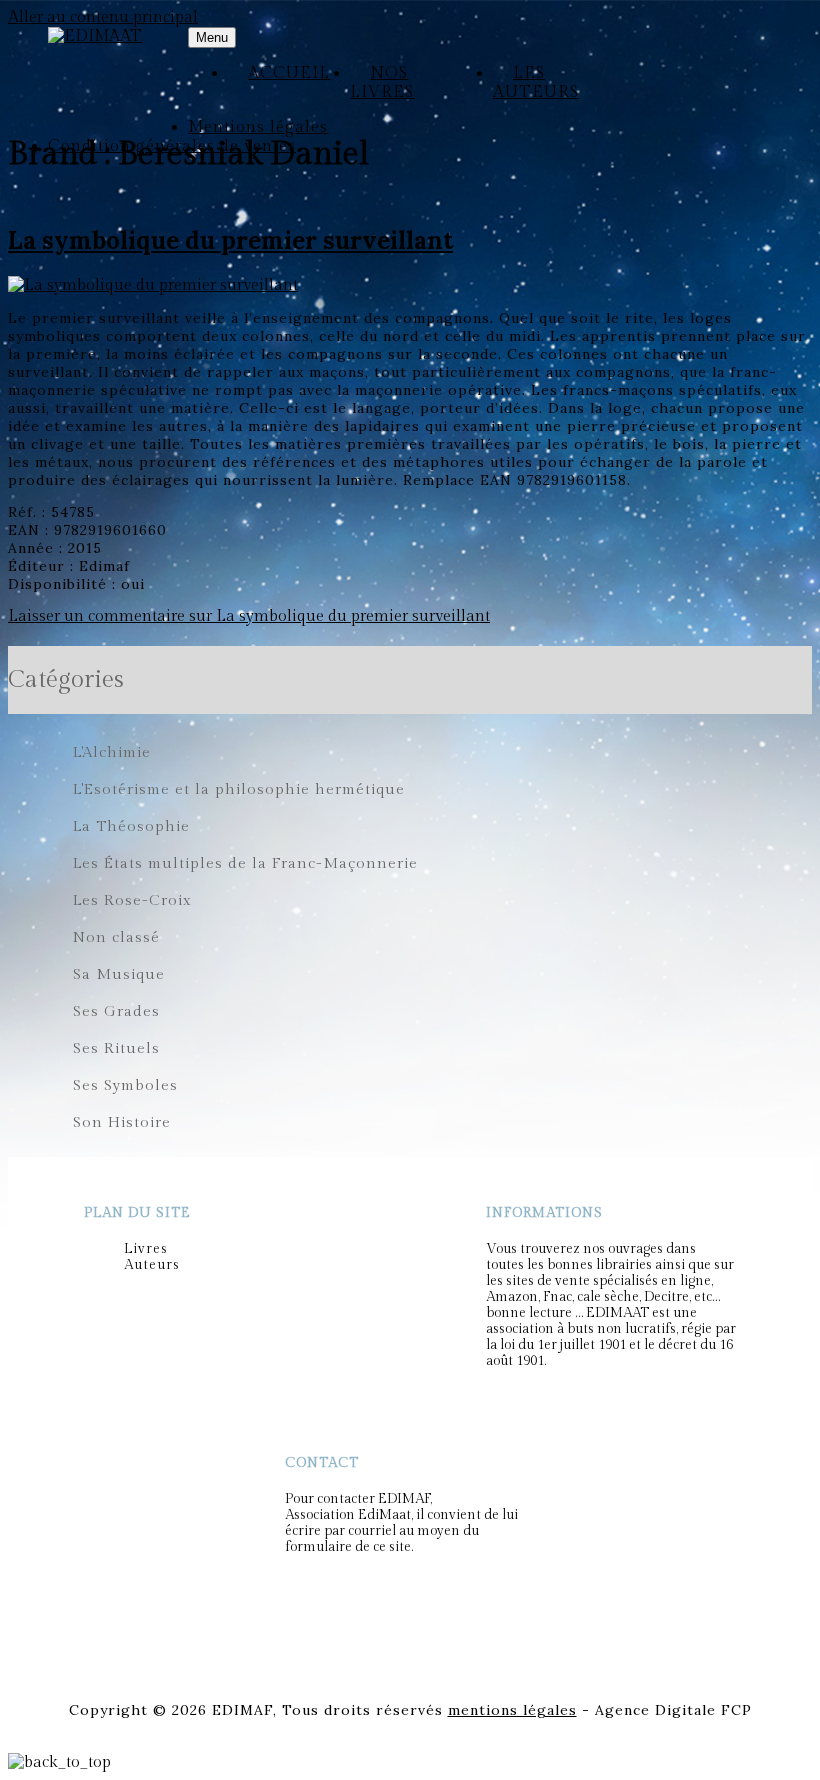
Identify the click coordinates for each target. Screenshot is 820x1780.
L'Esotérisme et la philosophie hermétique (239, 789)
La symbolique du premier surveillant (230, 240)
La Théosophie (131, 826)
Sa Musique (119, 974)
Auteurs (152, 1265)
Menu (212, 37)
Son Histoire (122, 1122)
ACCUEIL (289, 73)
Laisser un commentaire (249, 616)
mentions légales (512, 1710)
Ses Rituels (116, 1048)
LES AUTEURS (536, 83)
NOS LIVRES (382, 83)
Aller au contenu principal (103, 17)
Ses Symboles (125, 1085)
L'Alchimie (112, 752)
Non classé (116, 937)
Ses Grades (116, 1011)
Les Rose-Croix (132, 900)
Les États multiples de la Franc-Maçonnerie (245, 863)
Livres (146, 1249)
